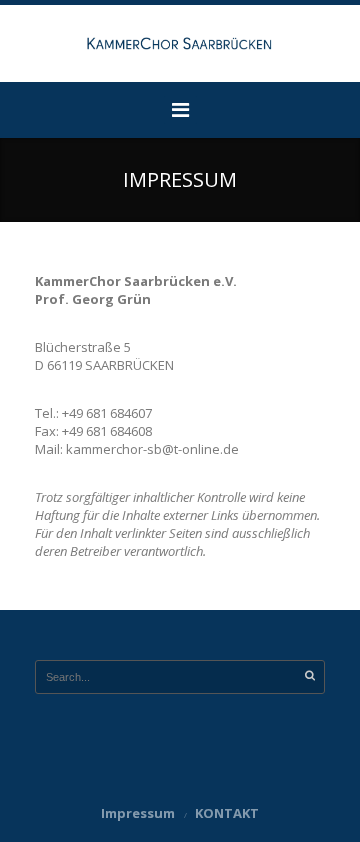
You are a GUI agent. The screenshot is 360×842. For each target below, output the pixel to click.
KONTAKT (227, 813)
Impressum (138, 813)
